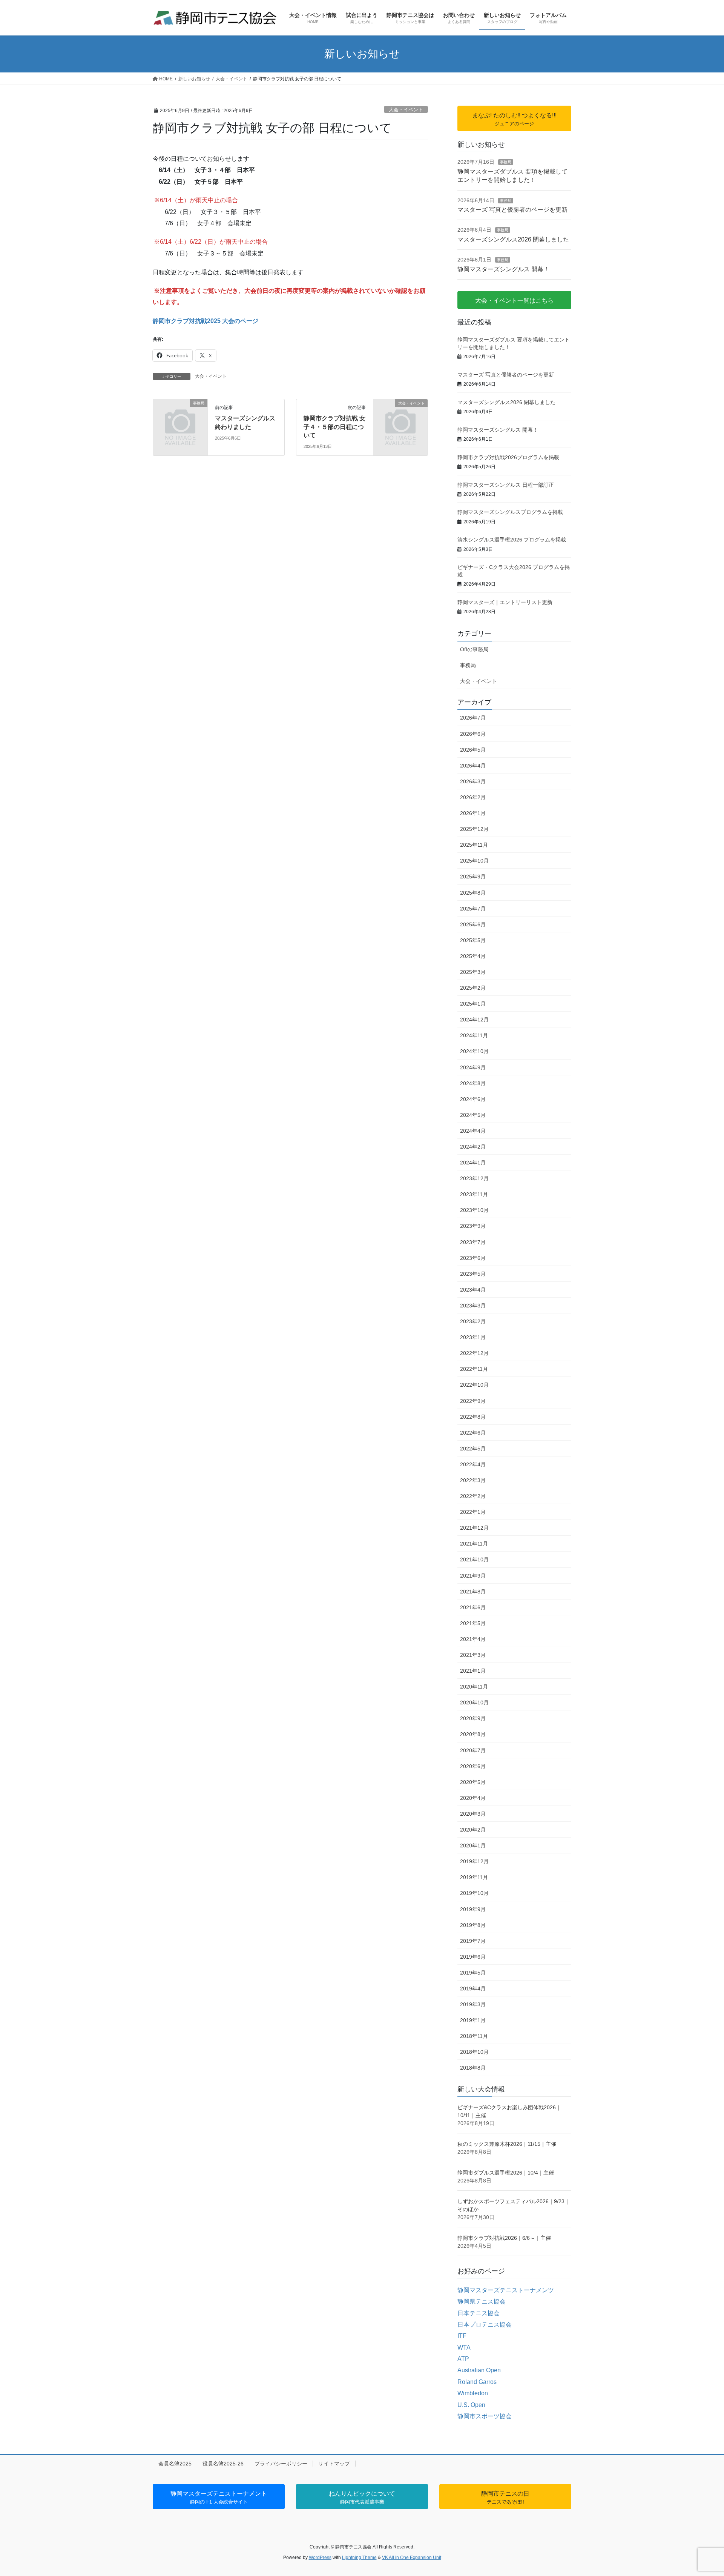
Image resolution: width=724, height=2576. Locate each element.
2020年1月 (473, 1845)
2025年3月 (473, 972)
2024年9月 (473, 1067)
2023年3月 (473, 1306)
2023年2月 (473, 1321)
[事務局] (180, 416)
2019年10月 (474, 1893)
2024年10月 (474, 1051)
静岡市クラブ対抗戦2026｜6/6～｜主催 (504, 2238)
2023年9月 (473, 1226)
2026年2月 (473, 797)
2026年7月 (473, 718)
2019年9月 (473, 1909)
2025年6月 (473, 924)
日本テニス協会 (479, 2313)
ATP (463, 2359)
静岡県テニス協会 (482, 2301)
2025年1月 (473, 1004)
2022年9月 (473, 1401)
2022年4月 (473, 1464)
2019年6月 (473, 1957)
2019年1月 (473, 2020)
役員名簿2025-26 (223, 2464)
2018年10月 (474, 2052)
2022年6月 (473, 1433)
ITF (462, 2336)
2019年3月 (473, 2004)
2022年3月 (473, 1480)
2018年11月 (474, 2036)
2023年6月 (473, 1258)
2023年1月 (473, 1337)
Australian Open (479, 2370)
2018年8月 (473, 2068)
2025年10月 (474, 861)
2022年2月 (473, 1496)
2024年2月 (473, 1147)
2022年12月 (474, 1353)
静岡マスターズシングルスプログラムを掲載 (510, 512)
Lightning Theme (359, 2558)
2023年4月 (473, 1290)
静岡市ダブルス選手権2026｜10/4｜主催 (506, 2173)
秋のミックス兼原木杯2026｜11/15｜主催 (507, 2144)
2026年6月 (473, 734)
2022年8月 (473, 1417)
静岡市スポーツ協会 (485, 2416)
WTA (464, 2348)
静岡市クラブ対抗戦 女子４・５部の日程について (334, 427)
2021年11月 (474, 1544)
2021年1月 (473, 1671)
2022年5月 (473, 1449)
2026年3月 (473, 781)
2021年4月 (473, 1639)
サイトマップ (334, 2464)
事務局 (506, 162)
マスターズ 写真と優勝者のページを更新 (512, 210)
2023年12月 (474, 1178)
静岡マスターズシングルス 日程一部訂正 (506, 485)
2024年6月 (473, 1099)
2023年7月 (473, 1242)
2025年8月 (473, 893)
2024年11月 (474, 1035)
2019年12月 (474, 1861)
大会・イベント (406, 110)
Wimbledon (473, 2393)
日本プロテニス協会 (485, 2325)
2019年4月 (473, 1989)
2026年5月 (473, 750)
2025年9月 (473, 877)
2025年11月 (474, 845)
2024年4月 (473, 1131)
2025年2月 (473, 988)
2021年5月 (473, 1623)
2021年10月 (474, 1559)
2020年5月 (473, 1782)
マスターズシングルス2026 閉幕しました (513, 239)
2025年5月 (473, 940)
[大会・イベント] (400, 416)
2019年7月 (473, 1941)
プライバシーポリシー (281, 2464)
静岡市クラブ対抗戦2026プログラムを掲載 (508, 457)
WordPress (320, 2558)
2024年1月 (473, 1163)
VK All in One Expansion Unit (412, 2558)
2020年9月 (473, 1718)
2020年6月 (473, 1766)
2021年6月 (473, 1607)
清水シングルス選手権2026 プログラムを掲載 (512, 540)
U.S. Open (471, 2405)
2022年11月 (474, 1369)
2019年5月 (473, 1973)
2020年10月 (474, 1702)
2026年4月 (473, 766)
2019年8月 (473, 1925)
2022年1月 (473, 1512)
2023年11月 (474, 1194)
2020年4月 (473, 1798)
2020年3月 (473, 1814)
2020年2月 (473, 1830)
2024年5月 (473, 1115)
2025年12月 (474, 829)
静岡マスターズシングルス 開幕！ (503, 269)
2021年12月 (474, 1528)
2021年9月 (473, 1576)
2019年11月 (474, 1877)
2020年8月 (473, 1734)
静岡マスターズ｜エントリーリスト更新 (505, 602)
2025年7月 (473, 909)
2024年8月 (473, 1083)
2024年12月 (474, 1020)
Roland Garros (477, 2382)
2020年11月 (474, 1687)
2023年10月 (474, 1210)
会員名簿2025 (175, 2464)
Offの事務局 (474, 649)
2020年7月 (473, 1750)
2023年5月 (473, 1274)
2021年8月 (473, 1592)
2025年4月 (473, 956)
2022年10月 (474, 1385)
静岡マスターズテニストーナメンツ (506, 2290)
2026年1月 (473, 813)
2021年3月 (473, 1655)
